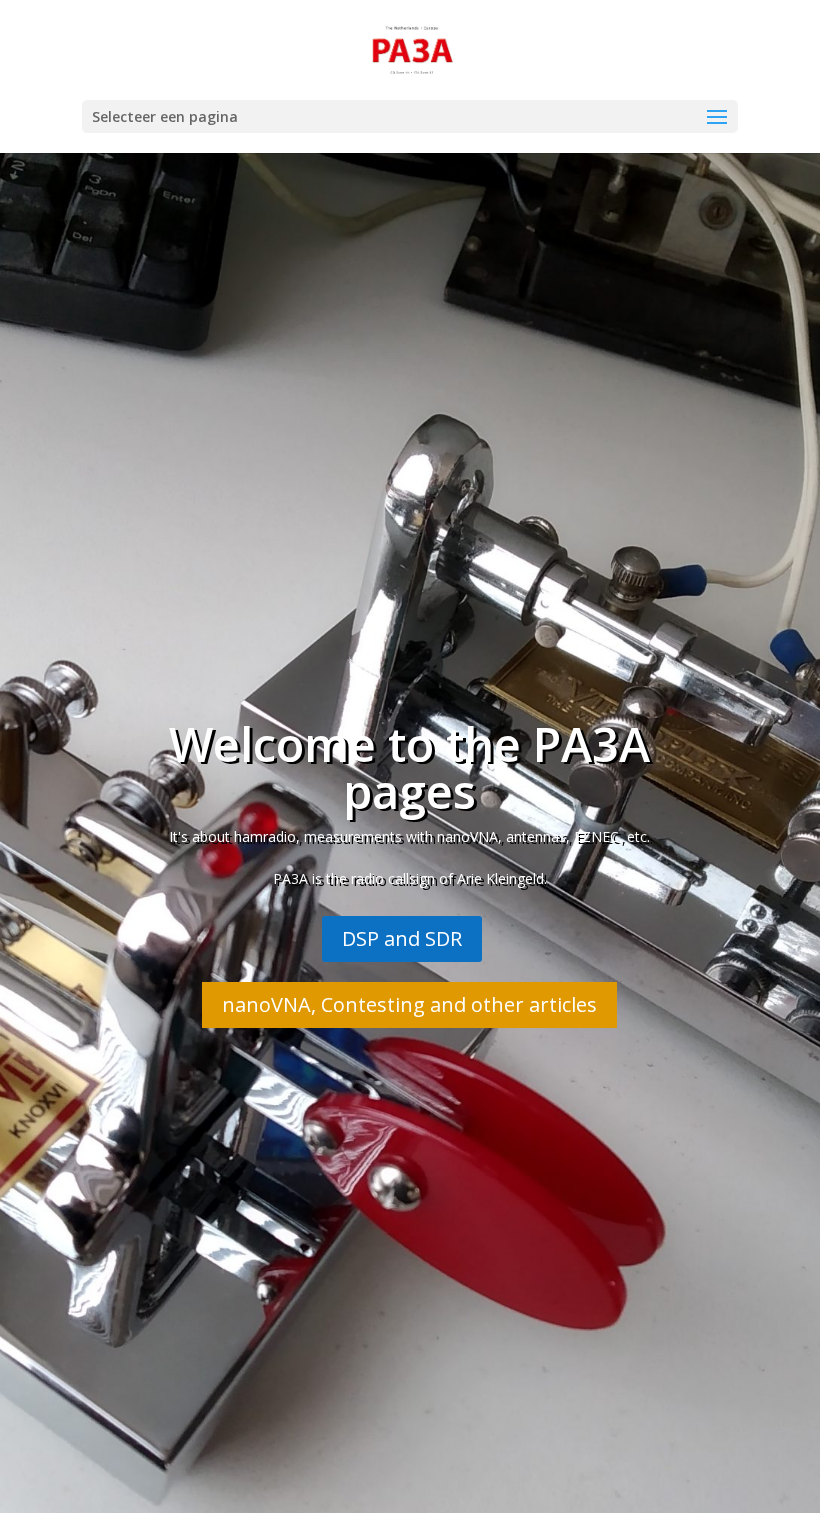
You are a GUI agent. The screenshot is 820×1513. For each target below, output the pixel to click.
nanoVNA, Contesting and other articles (409, 1004)
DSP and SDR (402, 938)
